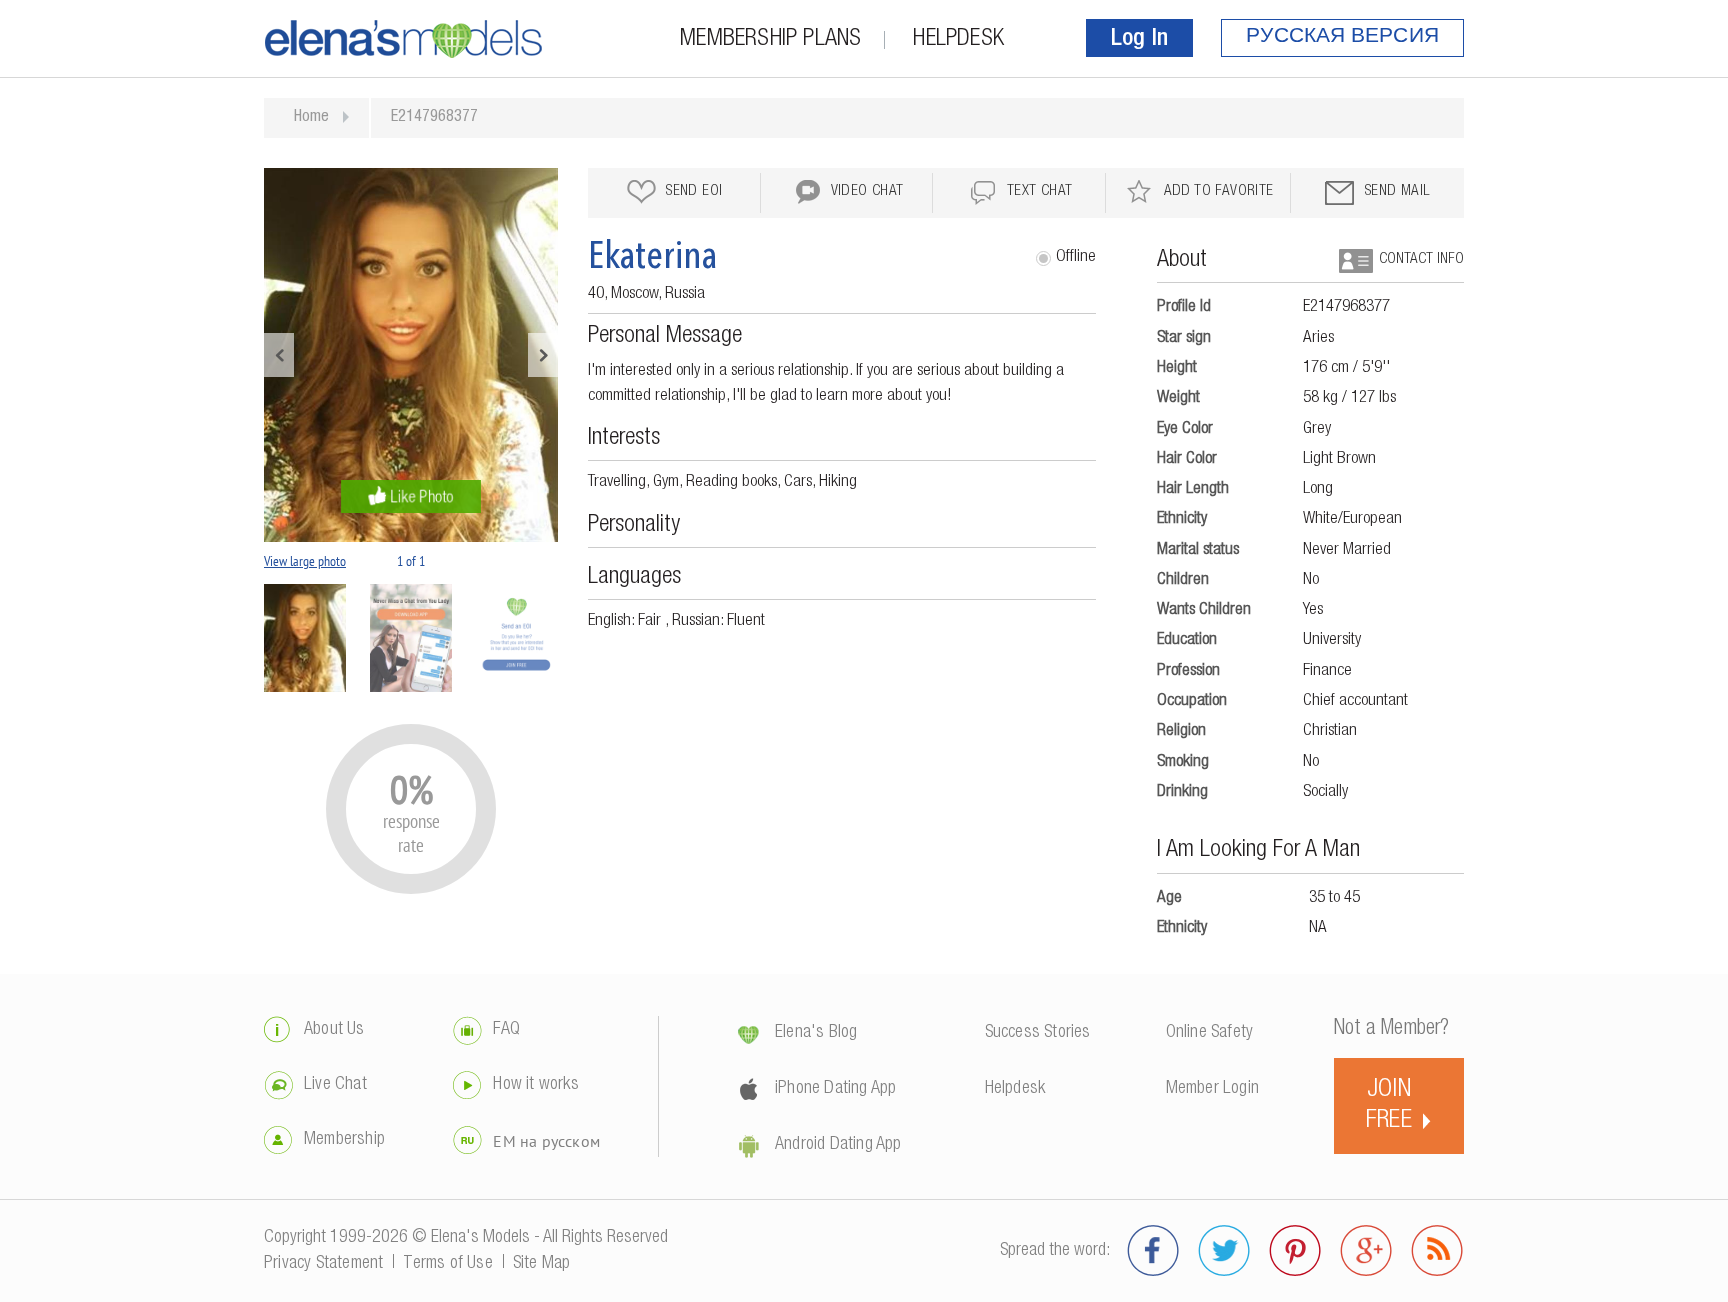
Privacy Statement (323, 1264)
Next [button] (543, 355)
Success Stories (1038, 1033)
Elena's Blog (816, 1033)
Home (311, 118)
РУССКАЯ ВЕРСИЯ (1342, 37)
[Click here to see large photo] (411, 355)
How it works (535, 1085)
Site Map (542, 1264)
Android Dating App (838, 1145)
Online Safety (1210, 1033)
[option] (411, 355)
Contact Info (1421, 259)
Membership (344, 1140)
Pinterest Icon (1295, 1251)
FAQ (506, 1030)
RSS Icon (1437, 1251)
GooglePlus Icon (1366, 1251)
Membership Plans (770, 40)
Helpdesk (958, 40)
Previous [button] (279, 355)
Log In (1139, 40)
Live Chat (335, 1085)
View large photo (305, 561)
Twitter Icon (1224, 1251)
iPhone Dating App (835, 1089)
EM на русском (546, 1141)
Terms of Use (447, 1264)
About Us (334, 1030)
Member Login (1212, 1089)
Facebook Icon (1153, 1251)
